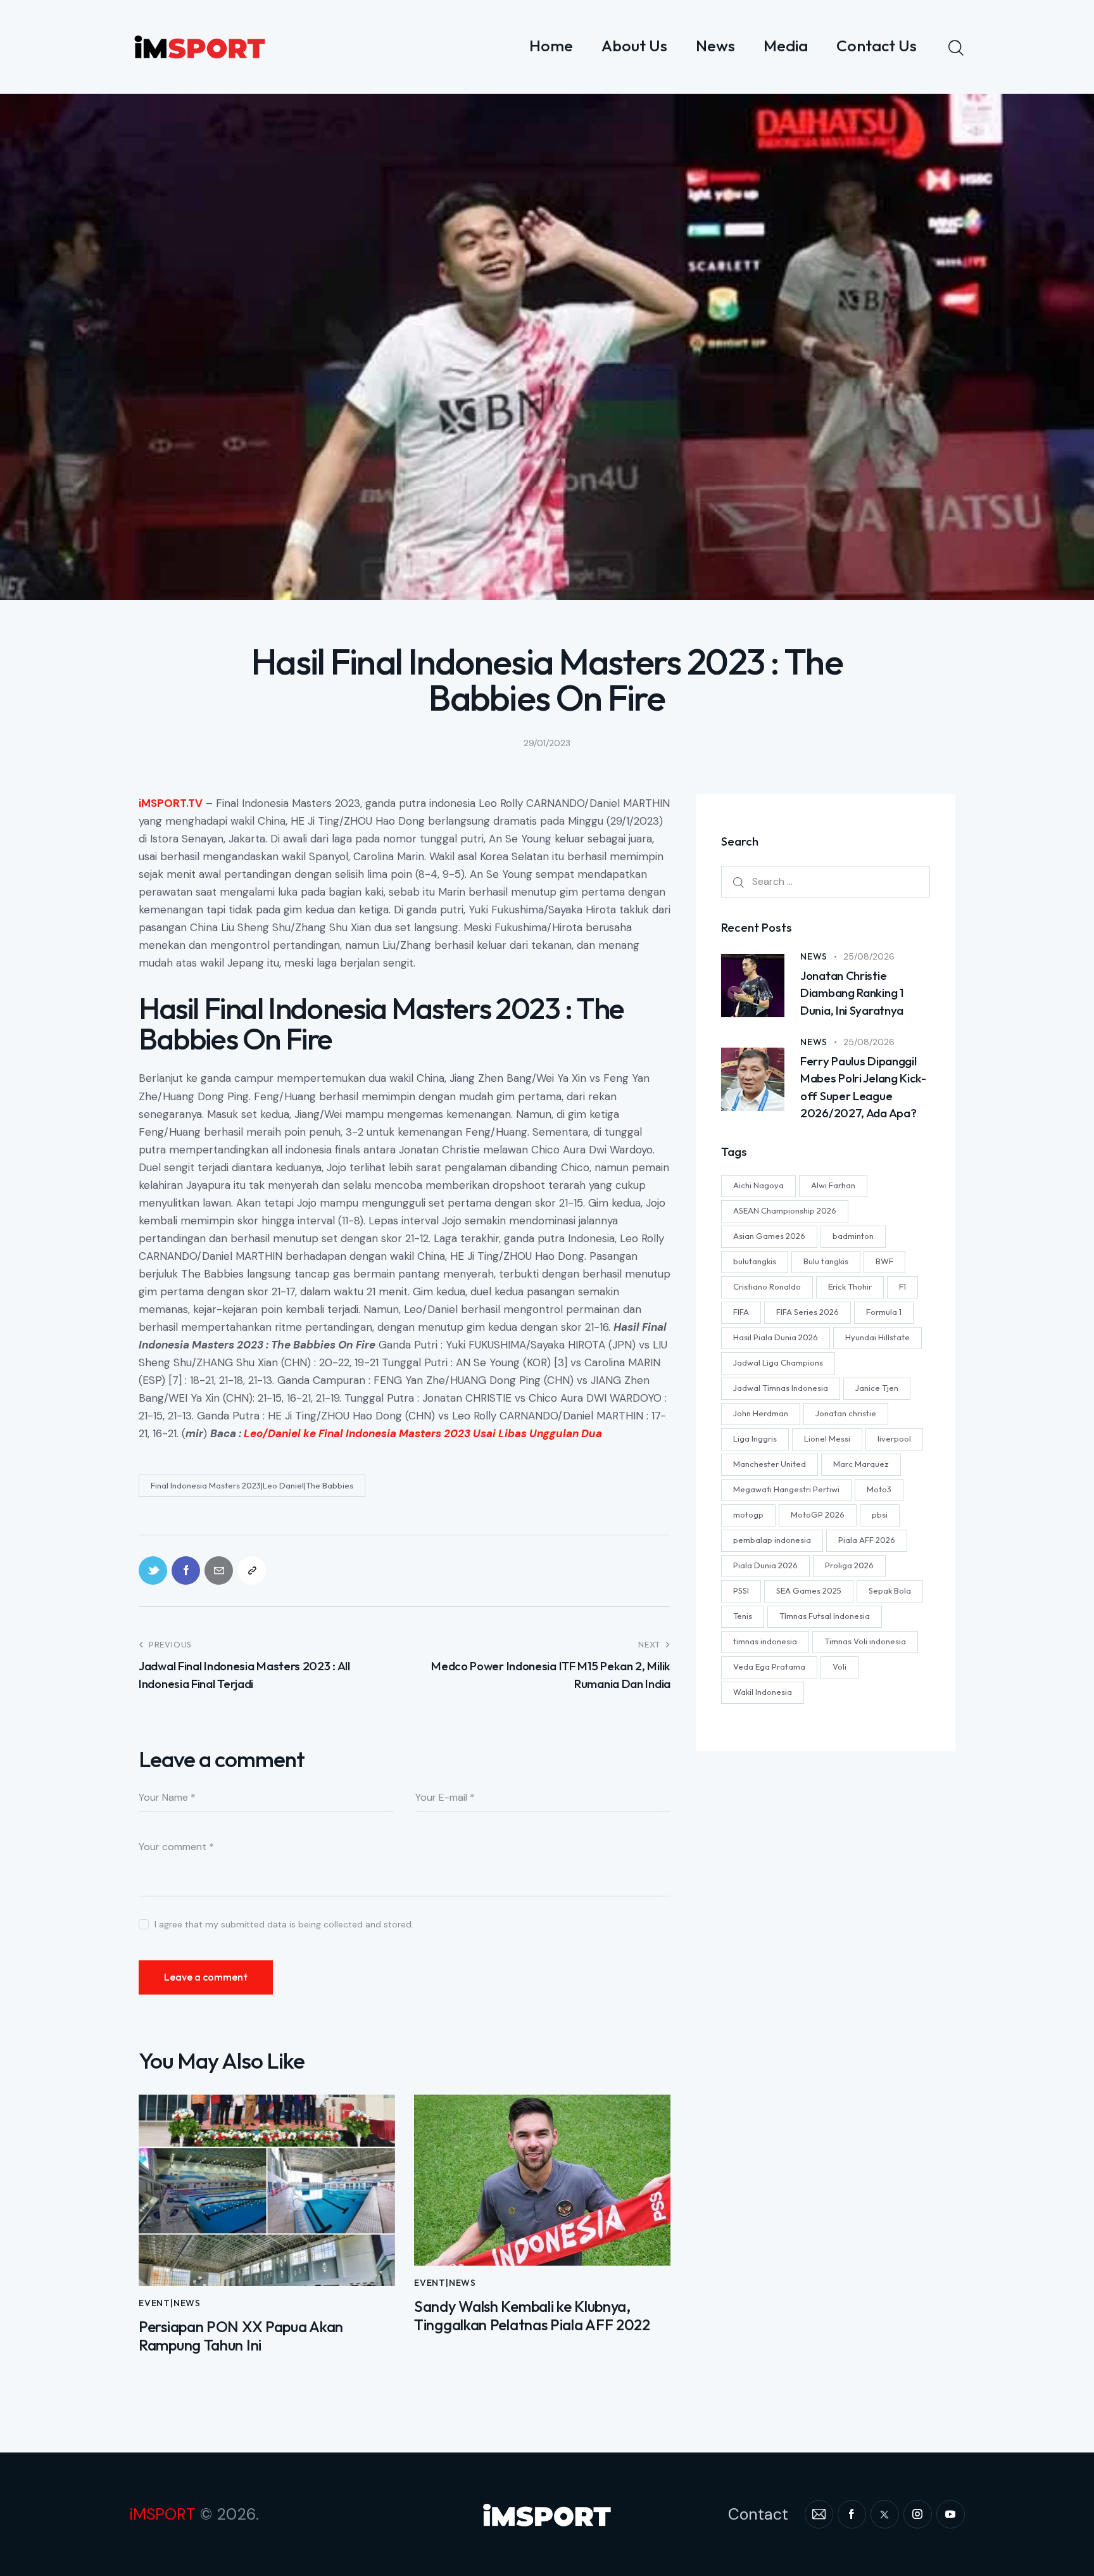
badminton (853, 1236)
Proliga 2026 (849, 1565)
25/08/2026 (869, 956)
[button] (252, 1570)
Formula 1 (884, 1312)
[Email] (219, 1570)
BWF (884, 1261)
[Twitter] (153, 1570)
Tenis (743, 1616)
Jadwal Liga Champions (778, 1362)
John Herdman (761, 1413)
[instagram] (918, 2514)
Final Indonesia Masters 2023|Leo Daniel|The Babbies (252, 1485)
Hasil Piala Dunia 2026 (776, 1337)
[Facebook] (186, 1570)
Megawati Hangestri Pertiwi (786, 1489)
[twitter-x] (885, 2514)
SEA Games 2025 (809, 1590)
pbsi (880, 1514)
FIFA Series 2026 (808, 1312)
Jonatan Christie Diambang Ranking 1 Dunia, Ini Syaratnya (852, 993)
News (814, 956)
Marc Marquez (861, 1464)
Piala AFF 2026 (867, 1540)
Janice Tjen (877, 1388)
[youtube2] (951, 2514)
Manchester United (770, 1464)
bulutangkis (755, 1261)
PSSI (741, 1590)
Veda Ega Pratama (769, 1666)
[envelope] (819, 2514)
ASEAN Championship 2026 (785, 1210)
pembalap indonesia (772, 1540)
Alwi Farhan (833, 1185)
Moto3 (879, 1489)
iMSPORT (162, 2514)
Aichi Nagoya (758, 1185)
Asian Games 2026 (769, 1236)
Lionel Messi (827, 1438)
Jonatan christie (846, 1413)
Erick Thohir (850, 1286)
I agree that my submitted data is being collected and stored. (284, 1924)
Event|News (170, 2303)
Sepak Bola (890, 1590)
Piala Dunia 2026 (765, 1565)
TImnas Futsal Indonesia (825, 1616)
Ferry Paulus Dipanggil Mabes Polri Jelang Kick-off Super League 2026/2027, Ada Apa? (863, 1087)
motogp (748, 1514)
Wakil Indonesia (763, 1692)
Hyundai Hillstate (877, 1337)
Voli (839, 1666)
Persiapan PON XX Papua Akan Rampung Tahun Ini (241, 2336)
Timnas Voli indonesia (865, 1641)
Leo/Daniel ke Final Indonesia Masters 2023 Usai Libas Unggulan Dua (423, 1433)
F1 (902, 1286)
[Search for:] (826, 881)
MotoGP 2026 (818, 1514)
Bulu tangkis (826, 1261)
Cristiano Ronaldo (767, 1286)
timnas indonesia (765, 1641)
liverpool (894, 1438)
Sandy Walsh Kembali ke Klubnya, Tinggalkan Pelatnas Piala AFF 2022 (532, 2316)
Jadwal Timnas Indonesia (781, 1388)
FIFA (741, 1312)
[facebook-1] (852, 2514)
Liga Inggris (755, 1438)
